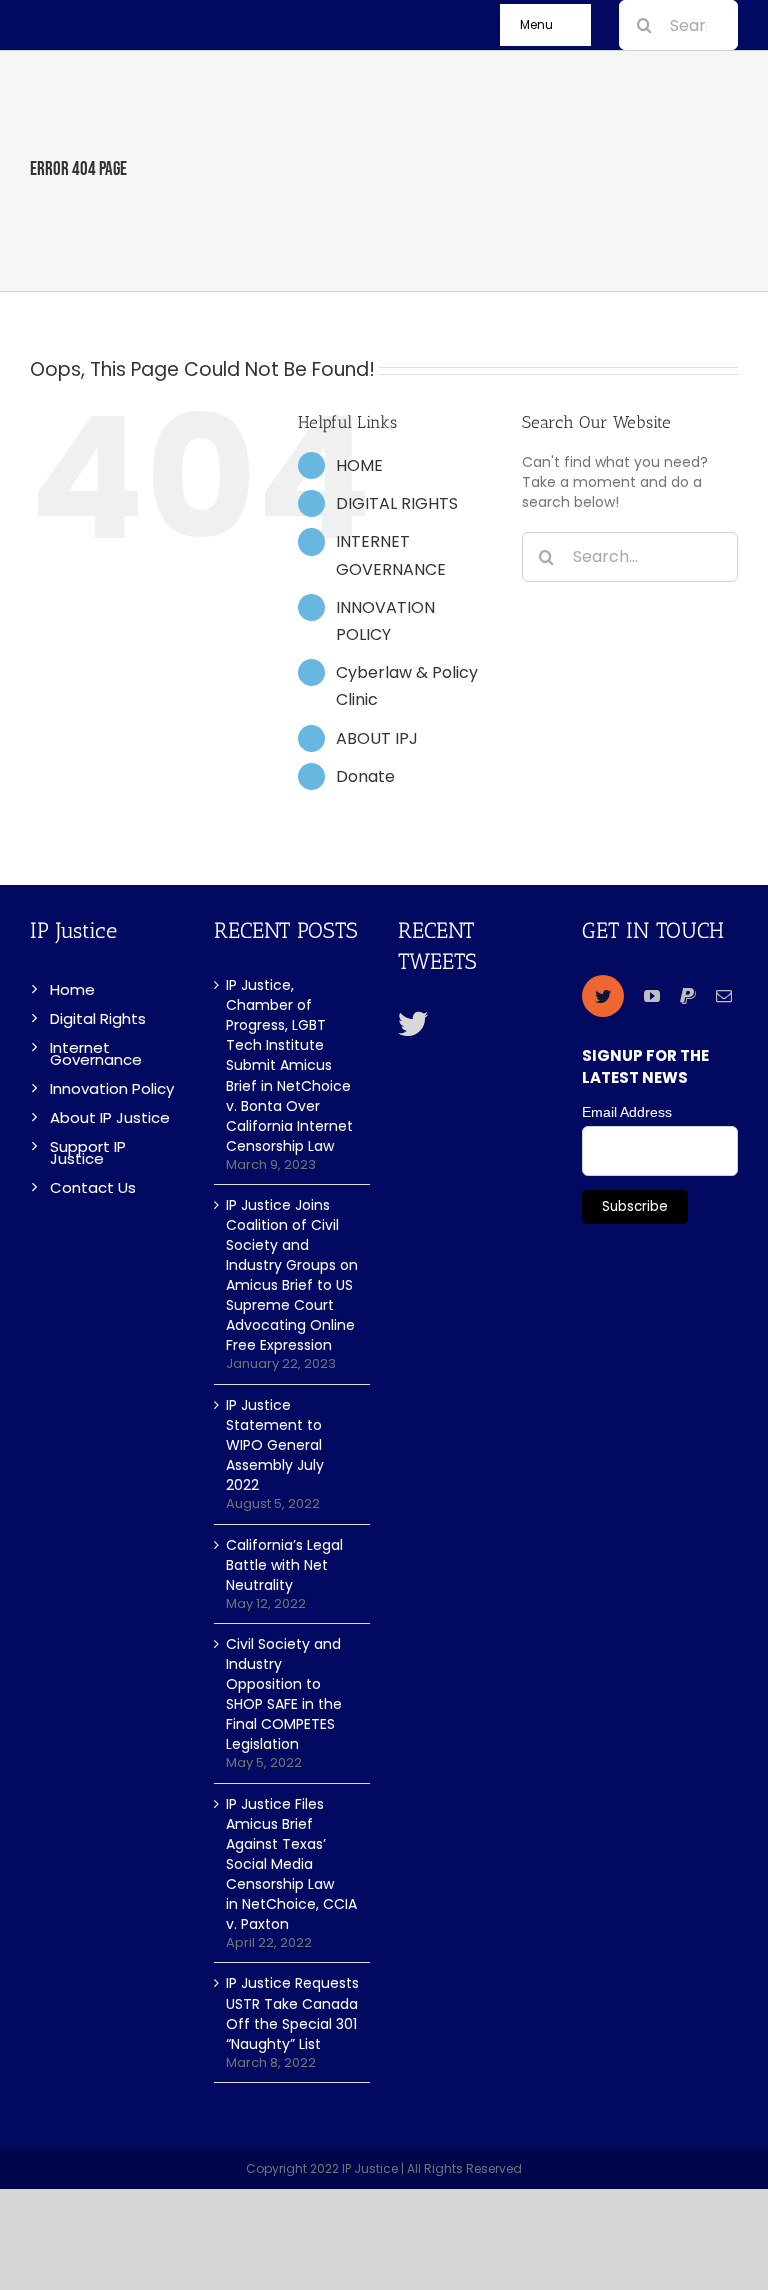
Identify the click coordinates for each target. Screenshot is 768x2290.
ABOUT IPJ (377, 738)
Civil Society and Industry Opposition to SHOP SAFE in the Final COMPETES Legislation (284, 1694)
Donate (365, 776)
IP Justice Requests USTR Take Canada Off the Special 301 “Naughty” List (292, 2013)
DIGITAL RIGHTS (397, 503)
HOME (359, 465)
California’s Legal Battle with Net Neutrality (284, 1565)
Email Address (627, 1112)
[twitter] (603, 996)
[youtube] (652, 996)
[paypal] (688, 996)
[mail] (724, 996)
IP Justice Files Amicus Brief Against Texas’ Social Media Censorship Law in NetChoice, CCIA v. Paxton (291, 1864)
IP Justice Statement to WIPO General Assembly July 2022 (275, 1445)
